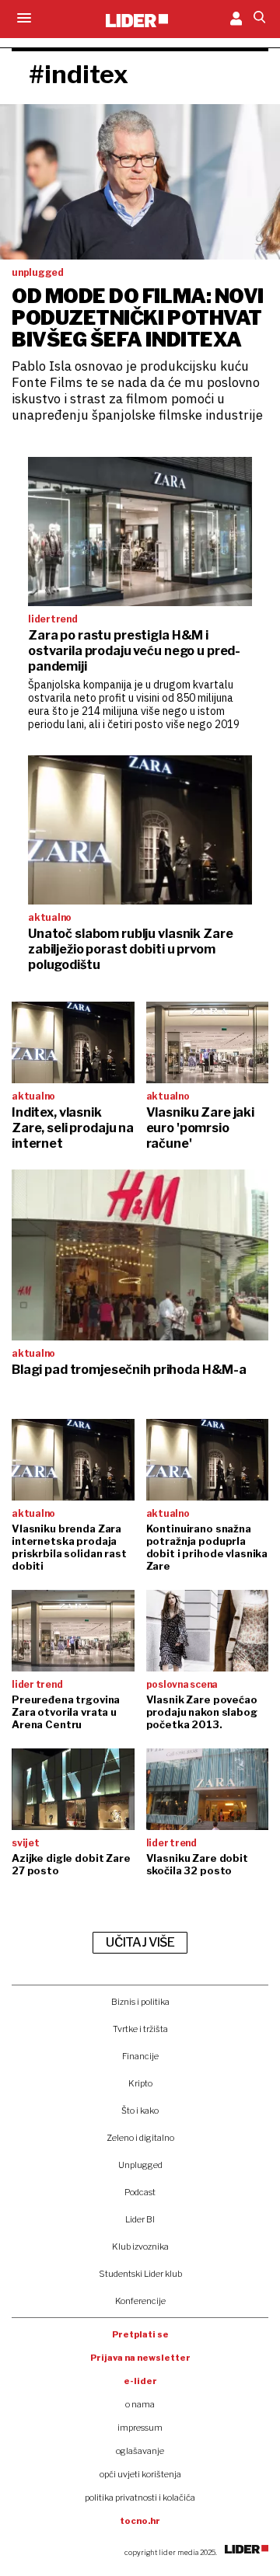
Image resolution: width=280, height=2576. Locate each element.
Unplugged (140, 2165)
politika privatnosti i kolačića (140, 2498)
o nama (140, 2404)
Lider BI (140, 2219)
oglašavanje (140, 2451)
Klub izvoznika (140, 2247)
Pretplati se (140, 2334)
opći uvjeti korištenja (140, 2474)
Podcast (140, 2192)
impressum (140, 2428)
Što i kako (140, 2111)
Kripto (140, 2083)
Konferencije (140, 2301)
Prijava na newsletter (140, 2358)
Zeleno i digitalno (140, 2138)
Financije (140, 2056)
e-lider (140, 2381)
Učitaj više (140, 1942)
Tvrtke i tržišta (140, 2029)
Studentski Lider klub (140, 2274)
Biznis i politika (140, 2002)
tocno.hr (140, 2521)
